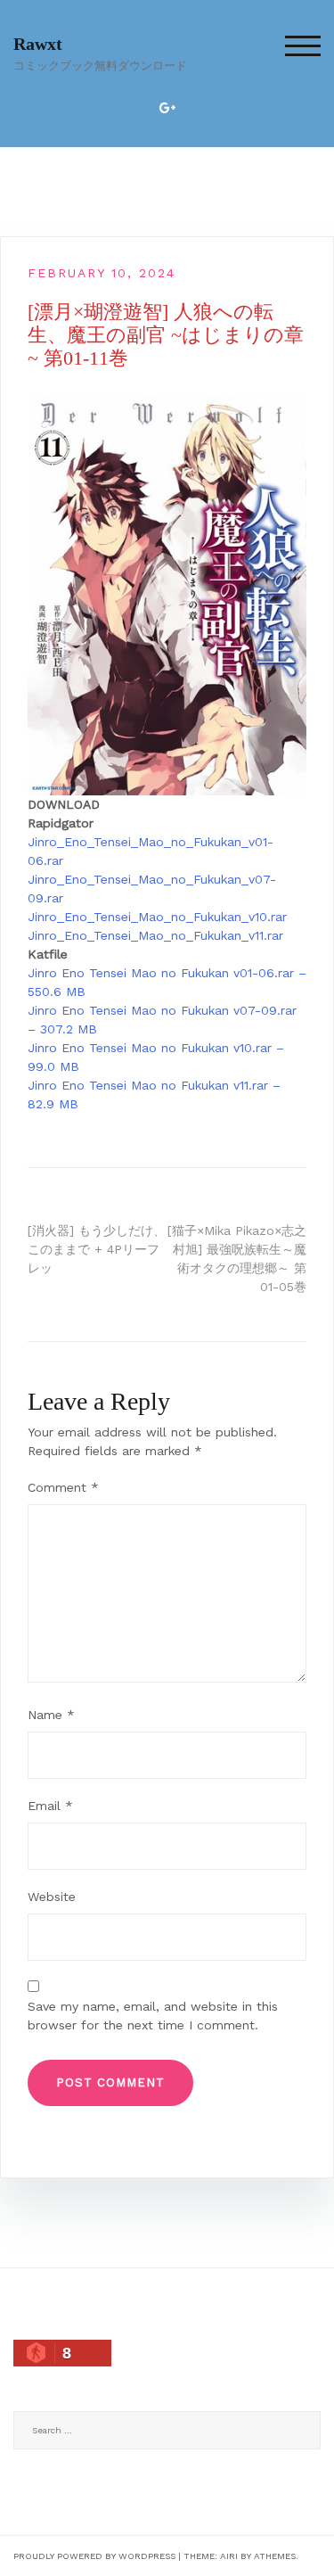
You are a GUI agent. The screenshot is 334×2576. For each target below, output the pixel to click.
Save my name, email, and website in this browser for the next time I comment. (153, 2016)
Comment (63, 1487)
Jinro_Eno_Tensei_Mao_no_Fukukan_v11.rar (155, 935)
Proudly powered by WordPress (94, 2556)
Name (51, 1715)
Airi (229, 2556)
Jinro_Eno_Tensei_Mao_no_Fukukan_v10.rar (157, 917)
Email (50, 1806)
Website (52, 1897)
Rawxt (38, 44)
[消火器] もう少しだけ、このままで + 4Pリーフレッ (97, 1249)
